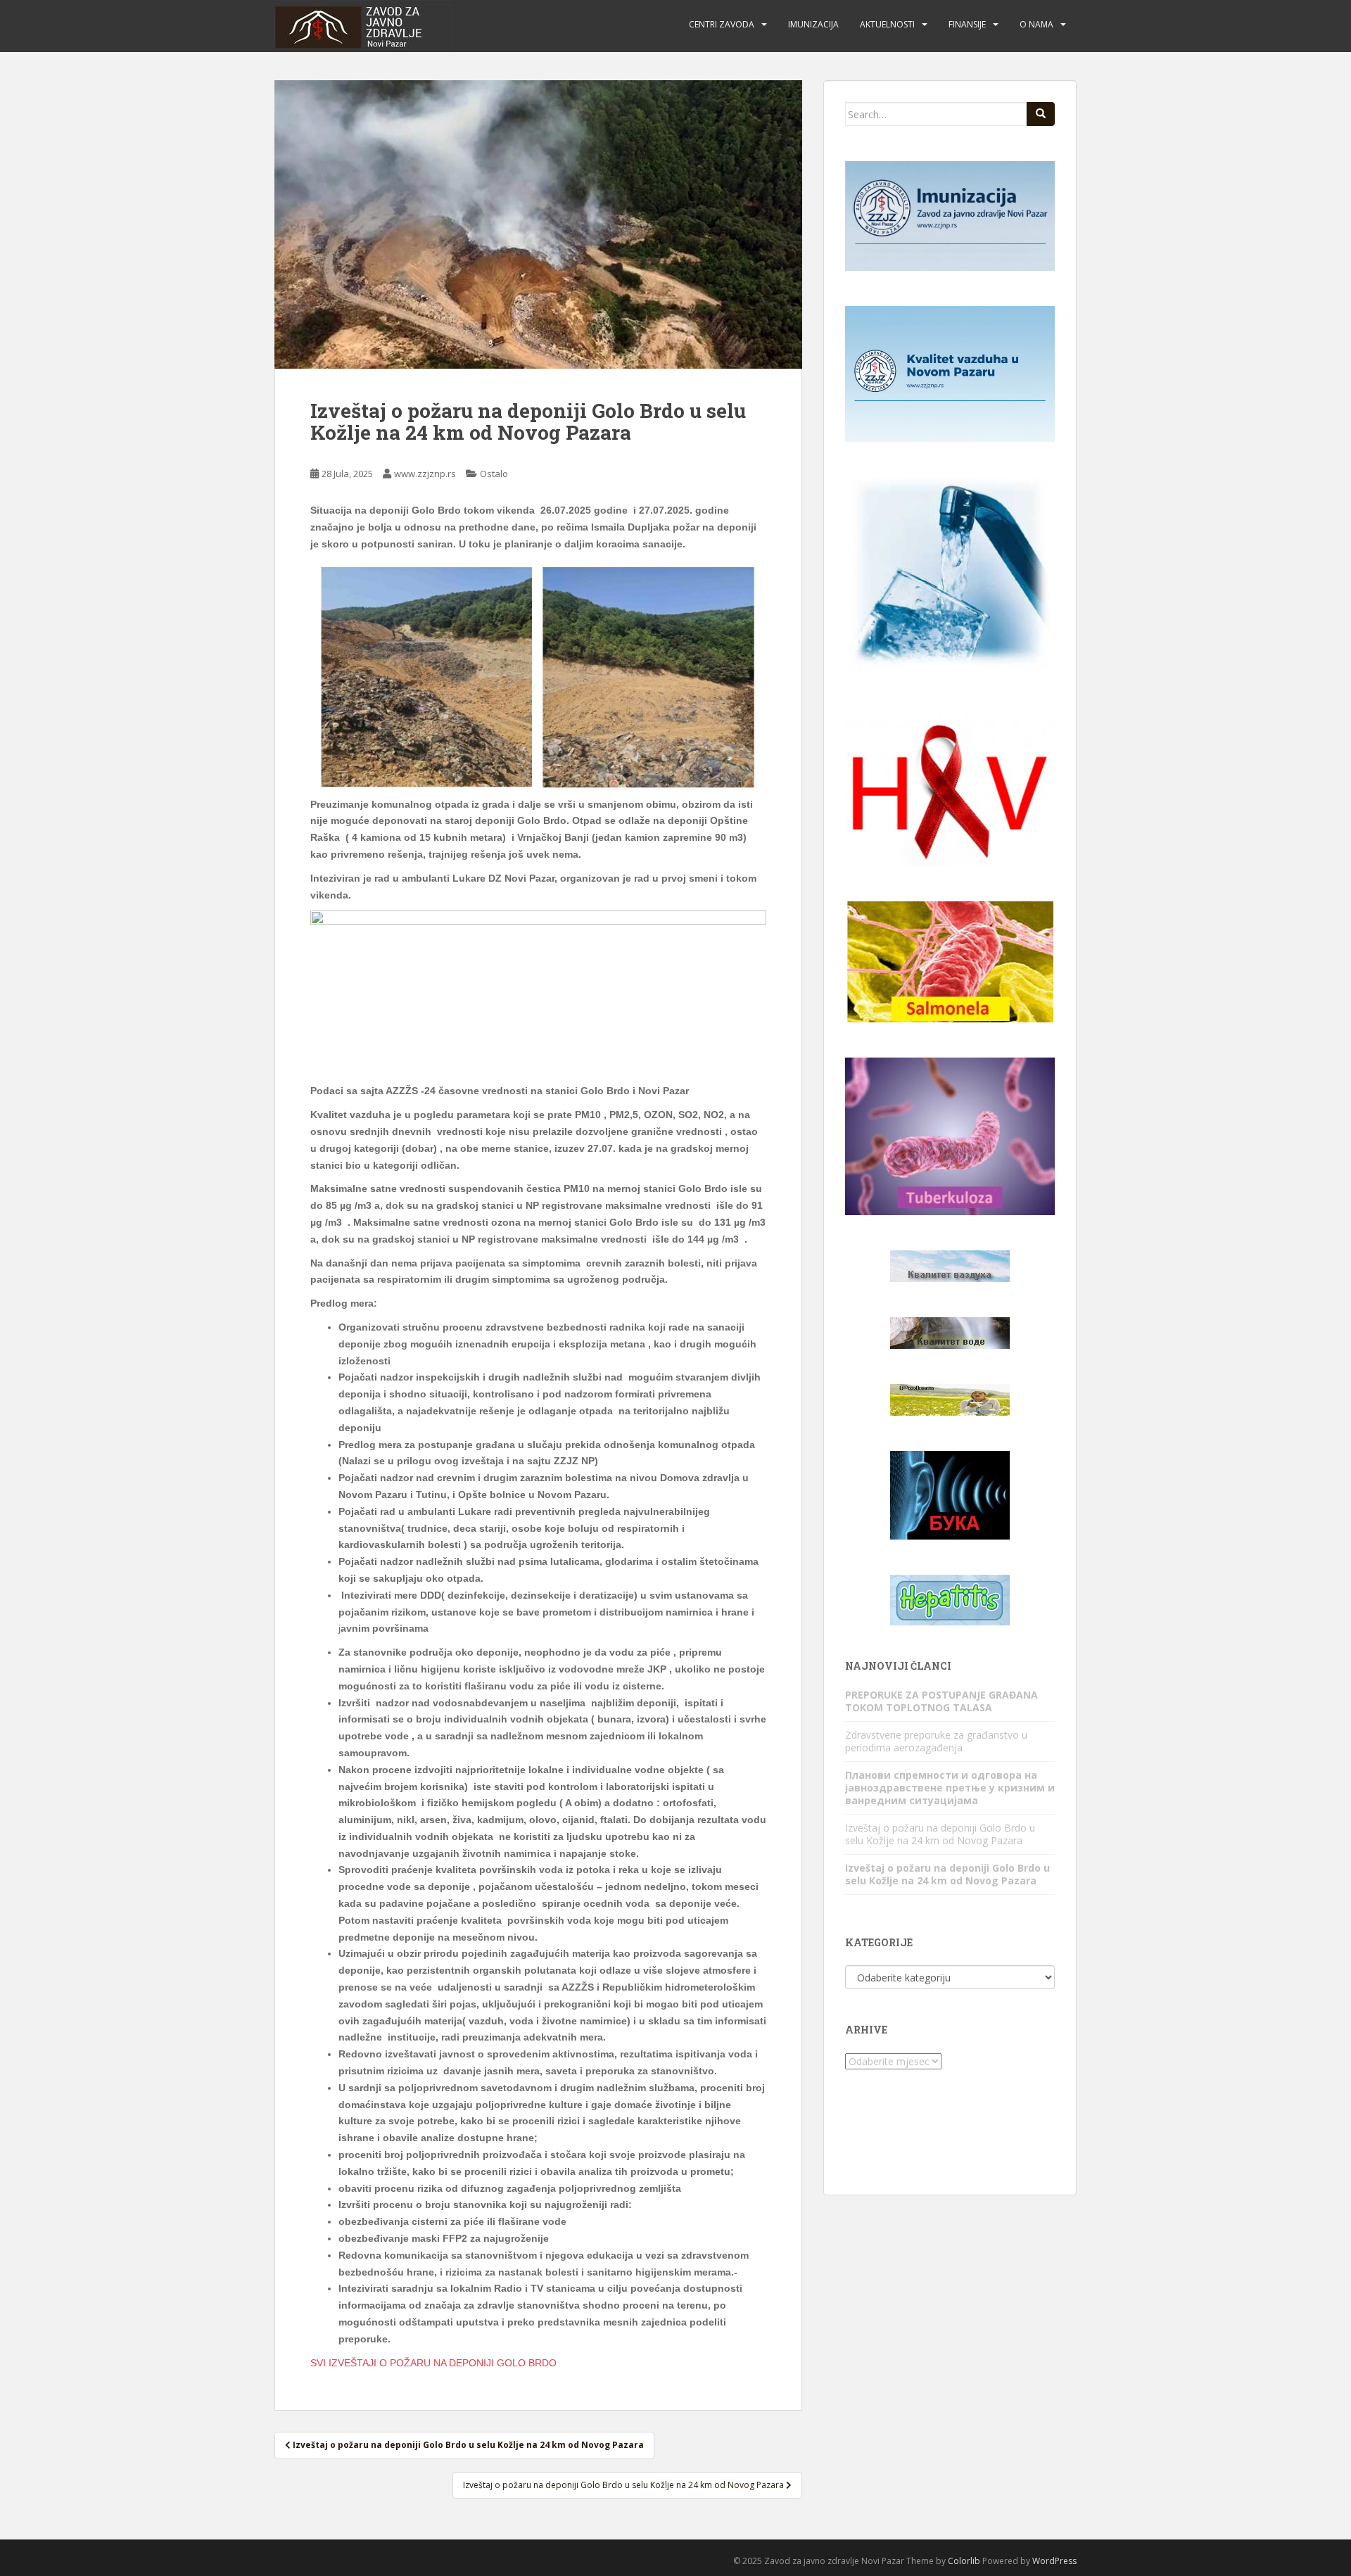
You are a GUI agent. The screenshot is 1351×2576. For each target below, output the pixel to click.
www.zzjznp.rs (425, 474)
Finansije (967, 24)
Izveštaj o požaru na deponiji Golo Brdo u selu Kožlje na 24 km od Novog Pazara (940, 1834)
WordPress (1054, 2561)
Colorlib (964, 2561)
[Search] (1041, 114)
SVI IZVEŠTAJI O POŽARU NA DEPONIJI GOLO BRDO (433, 2363)
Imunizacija (813, 24)
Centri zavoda (722, 24)
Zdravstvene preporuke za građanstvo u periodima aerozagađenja (936, 1741)
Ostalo (494, 474)
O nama (1036, 24)
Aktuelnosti (887, 24)
